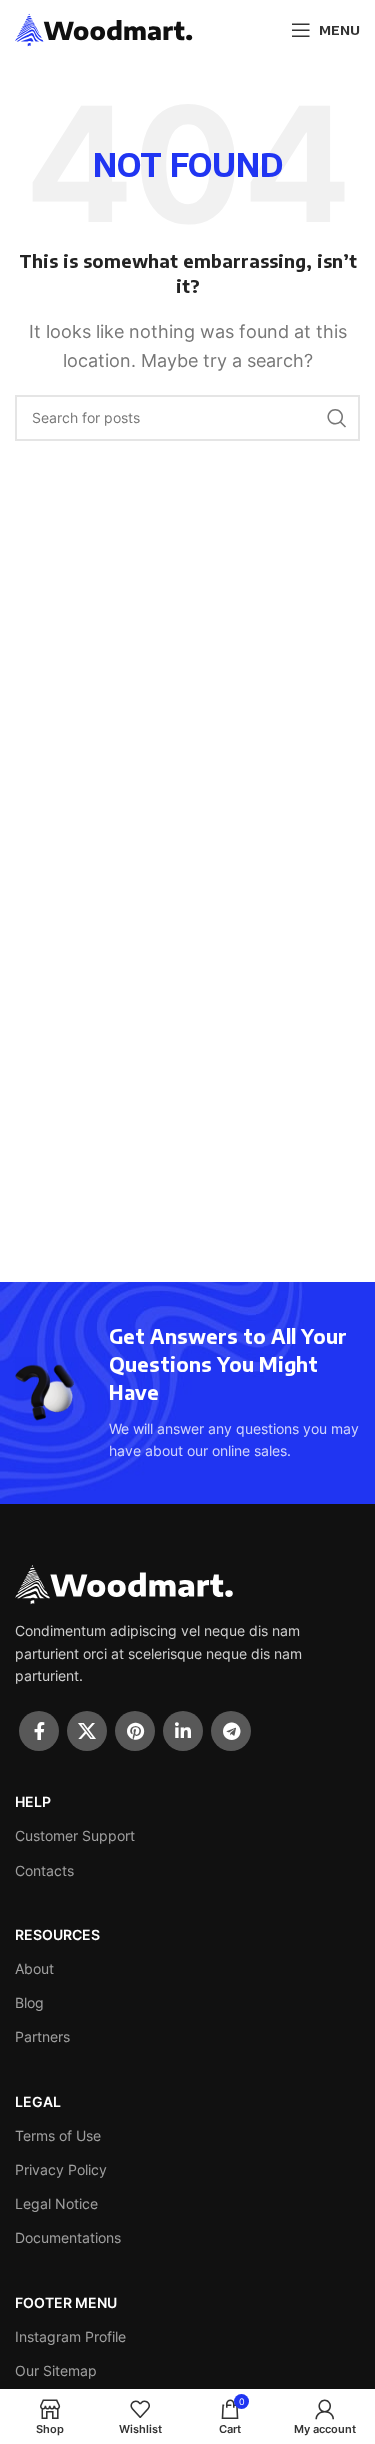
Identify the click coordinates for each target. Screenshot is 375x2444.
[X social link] (87, 1731)
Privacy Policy (61, 2169)
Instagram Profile (70, 2336)
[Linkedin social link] (183, 1731)
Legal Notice (56, 2203)
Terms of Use (58, 2135)
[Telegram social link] (231, 1731)
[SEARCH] (337, 418)
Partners (42, 2036)
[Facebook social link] (39, 1731)
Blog (29, 2002)
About (34, 1968)
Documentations (68, 2237)
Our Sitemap (56, 2370)
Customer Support (75, 1835)
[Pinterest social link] (135, 1731)
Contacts (44, 1870)
